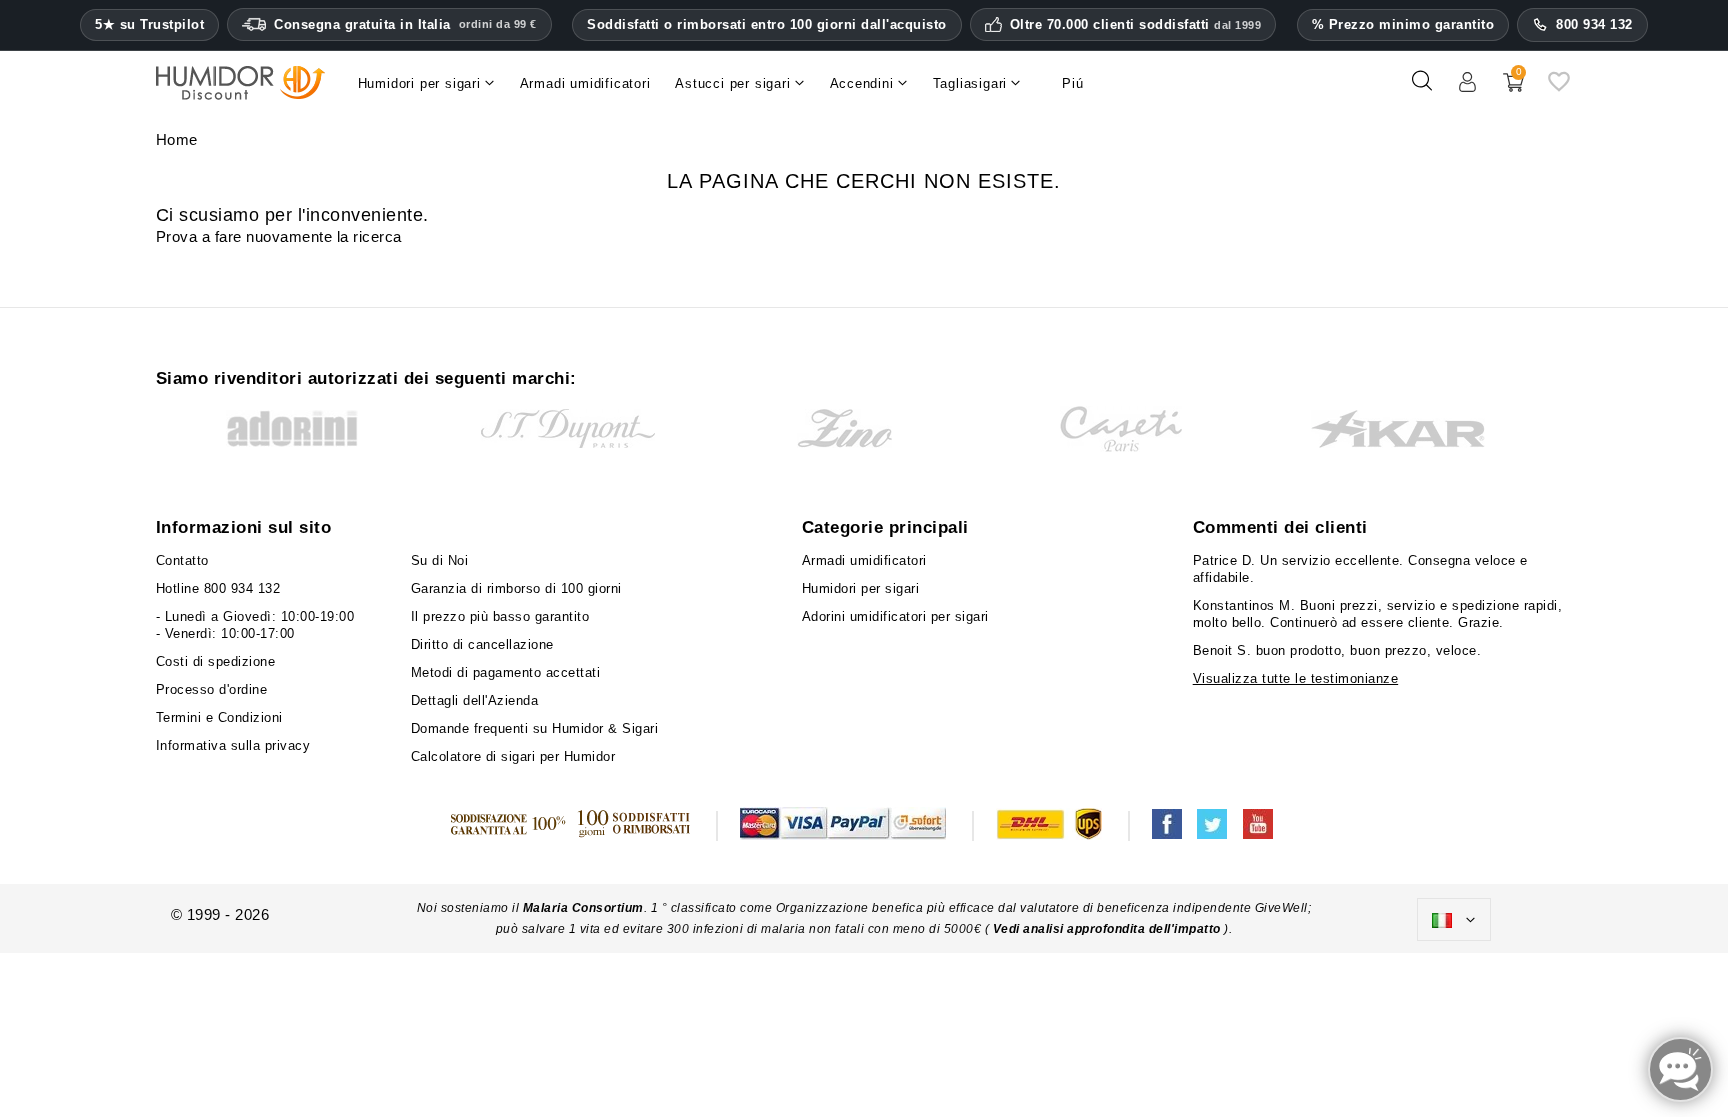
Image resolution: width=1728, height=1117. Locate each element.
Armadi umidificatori (864, 560)
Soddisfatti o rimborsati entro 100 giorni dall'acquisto (767, 24)
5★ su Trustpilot (149, 25)
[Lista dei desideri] (1559, 88)
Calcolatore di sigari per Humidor (513, 756)
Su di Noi (440, 560)
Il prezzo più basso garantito (500, 616)
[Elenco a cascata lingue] (1454, 920)
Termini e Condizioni (219, 717)
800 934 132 (1594, 24)
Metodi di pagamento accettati (506, 672)
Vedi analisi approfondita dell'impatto (1106, 929)
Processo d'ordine (212, 689)
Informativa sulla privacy (233, 745)
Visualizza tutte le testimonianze (1296, 678)
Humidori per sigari (861, 588)
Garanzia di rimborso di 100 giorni (516, 588)
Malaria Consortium (583, 908)
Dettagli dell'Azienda (475, 700)
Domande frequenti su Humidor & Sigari (535, 728)
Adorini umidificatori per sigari (895, 616)
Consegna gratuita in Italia (405, 24)
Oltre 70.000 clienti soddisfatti (1136, 25)
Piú (1072, 83)
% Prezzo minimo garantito (1403, 24)
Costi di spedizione (216, 661)
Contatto (182, 560)
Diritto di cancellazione (482, 644)
